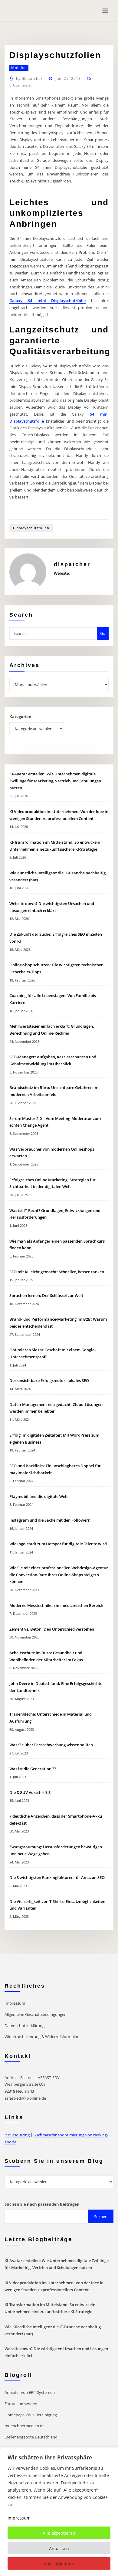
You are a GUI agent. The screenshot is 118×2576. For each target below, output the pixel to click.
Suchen (101, 2217)
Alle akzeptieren (59, 2533)
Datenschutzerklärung (25, 2026)
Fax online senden (21, 2404)
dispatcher (29, 78)
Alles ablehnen (59, 2564)
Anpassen (59, 2549)
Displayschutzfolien (31, 528)
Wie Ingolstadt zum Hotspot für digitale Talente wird (58, 1544)
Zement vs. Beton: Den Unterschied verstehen (52, 1629)
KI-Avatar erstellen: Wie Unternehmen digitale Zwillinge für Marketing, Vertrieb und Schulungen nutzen (55, 781)
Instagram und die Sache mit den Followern (50, 1520)
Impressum (15, 2003)
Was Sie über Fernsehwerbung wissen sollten (51, 1745)
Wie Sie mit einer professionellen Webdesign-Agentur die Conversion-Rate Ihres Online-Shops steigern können (59, 1575)
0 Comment (21, 85)
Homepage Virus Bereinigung (31, 2415)
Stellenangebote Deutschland (31, 2437)
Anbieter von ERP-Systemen (30, 2392)
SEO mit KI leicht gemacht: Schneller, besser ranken (57, 1272)
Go (103, 633)
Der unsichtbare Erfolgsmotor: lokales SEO (49, 1380)
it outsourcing (17, 2135)
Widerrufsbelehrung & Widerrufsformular (41, 2037)
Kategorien (20, 716)
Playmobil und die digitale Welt (39, 1496)
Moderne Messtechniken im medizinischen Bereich (56, 1605)
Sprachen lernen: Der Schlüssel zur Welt (46, 1295)
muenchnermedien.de (25, 2426)
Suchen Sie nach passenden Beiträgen (42, 2204)
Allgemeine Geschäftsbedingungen (36, 2014)
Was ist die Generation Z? (33, 1769)
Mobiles (19, 68)
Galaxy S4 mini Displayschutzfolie (48, 301)
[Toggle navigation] (105, 11)
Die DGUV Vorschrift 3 (30, 1792)
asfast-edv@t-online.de (25, 2098)
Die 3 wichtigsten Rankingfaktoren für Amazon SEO (57, 1877)
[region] (59, 2512)
